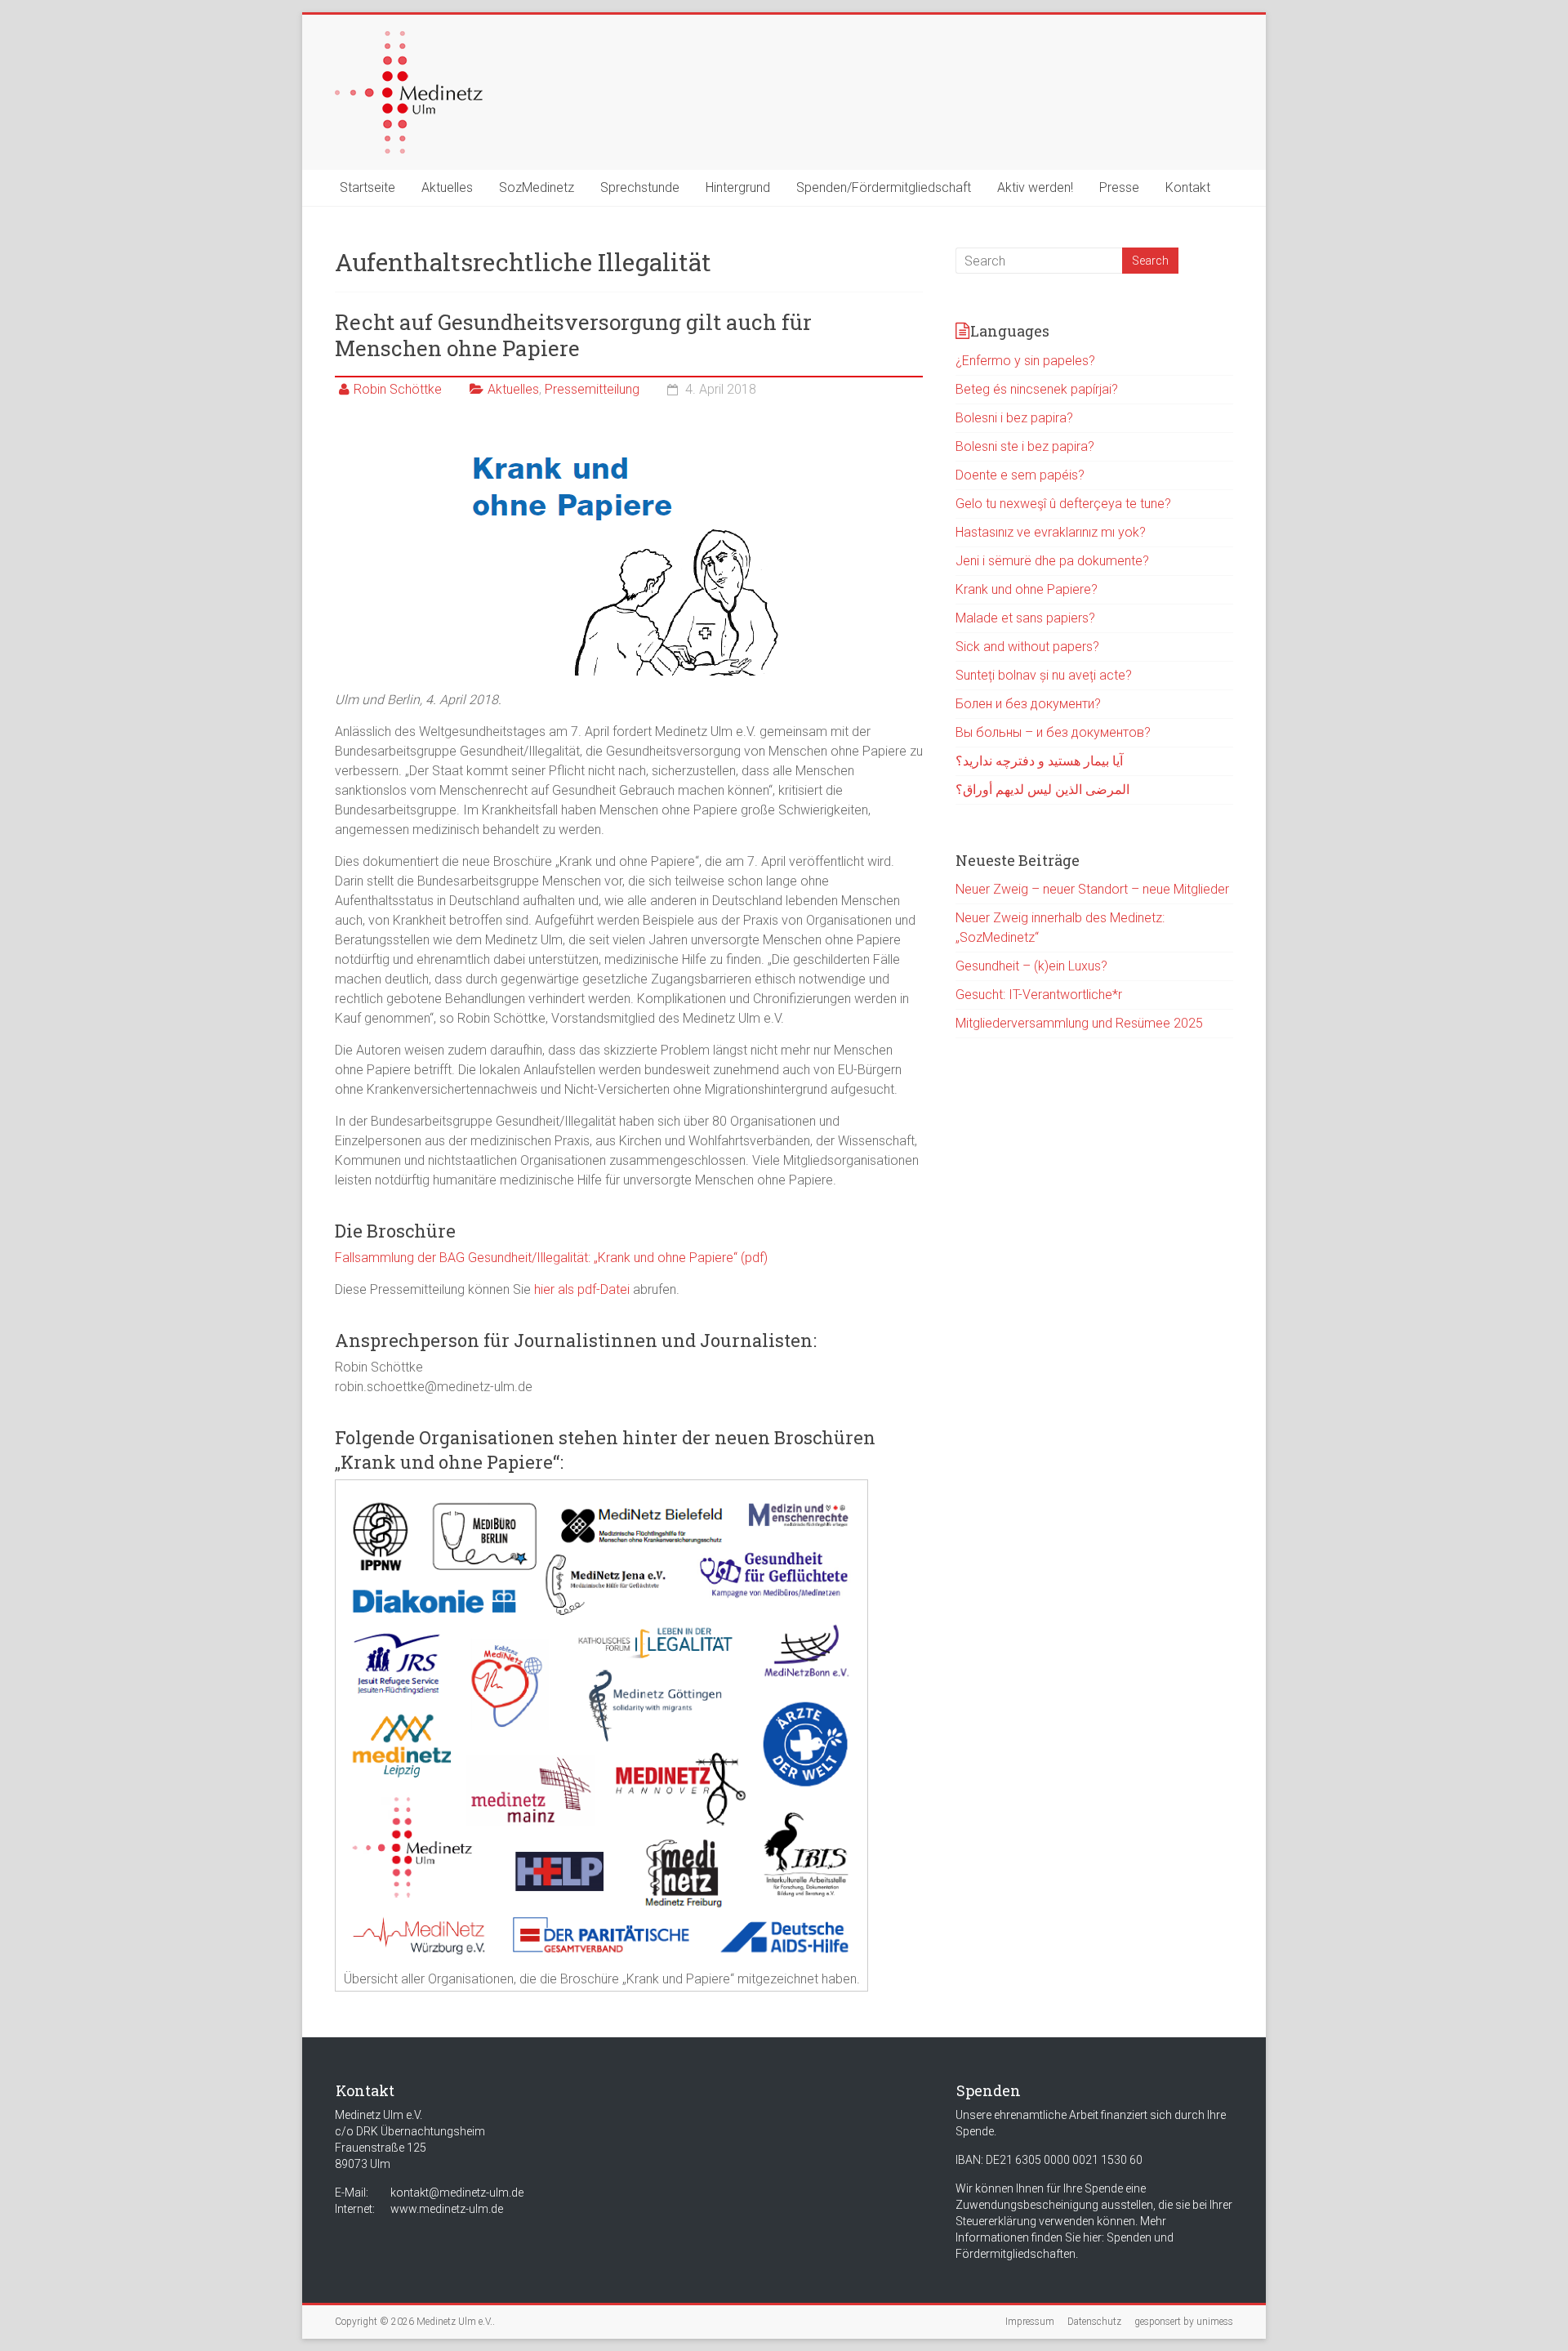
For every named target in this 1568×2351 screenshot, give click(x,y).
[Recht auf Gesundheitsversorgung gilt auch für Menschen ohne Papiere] (629, 438)
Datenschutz (1094, 2322)
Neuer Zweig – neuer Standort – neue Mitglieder (1092, 889)
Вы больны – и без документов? (1053, 732)
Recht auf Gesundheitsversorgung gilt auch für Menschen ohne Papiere (573, 335)
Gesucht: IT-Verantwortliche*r (1039, 995)
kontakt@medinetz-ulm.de (457, 2193)
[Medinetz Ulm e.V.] (409, 39)
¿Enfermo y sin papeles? (1025, 361)
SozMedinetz (537, 187)
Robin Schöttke (398, 389)
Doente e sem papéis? (1020, 475)
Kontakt (1188, 187)
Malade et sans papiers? (1025, 618)
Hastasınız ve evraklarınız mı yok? (1051, 532)
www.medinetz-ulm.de (447, 2209)
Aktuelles (447, 187)
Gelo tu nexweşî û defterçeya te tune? (1063, 504)
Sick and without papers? (1027, 647)
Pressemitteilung (592, 389)
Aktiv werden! (1035, 187)
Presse (1119, 187)
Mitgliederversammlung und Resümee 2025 (1079, 1023)
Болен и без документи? (1028, 704)
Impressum (1030, 2322)
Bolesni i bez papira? (1014, 418)
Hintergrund (738, 187)
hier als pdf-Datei (582, 1289)
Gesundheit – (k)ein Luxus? (1031, 966)
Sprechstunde (640, 187)
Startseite (367, 187)
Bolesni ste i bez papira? (1025, 446)
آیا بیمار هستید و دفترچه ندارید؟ (1039, 761)
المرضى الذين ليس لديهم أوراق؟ (1042, 790)
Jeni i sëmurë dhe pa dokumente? (1052, 561)
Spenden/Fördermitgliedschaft (884, 187)
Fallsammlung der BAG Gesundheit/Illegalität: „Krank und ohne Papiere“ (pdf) (551, 1258)
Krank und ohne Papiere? (1027, 589)
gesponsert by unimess (1184, 2322)
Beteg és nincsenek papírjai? (1037, 389)
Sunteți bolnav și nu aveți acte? (1044, 675)
